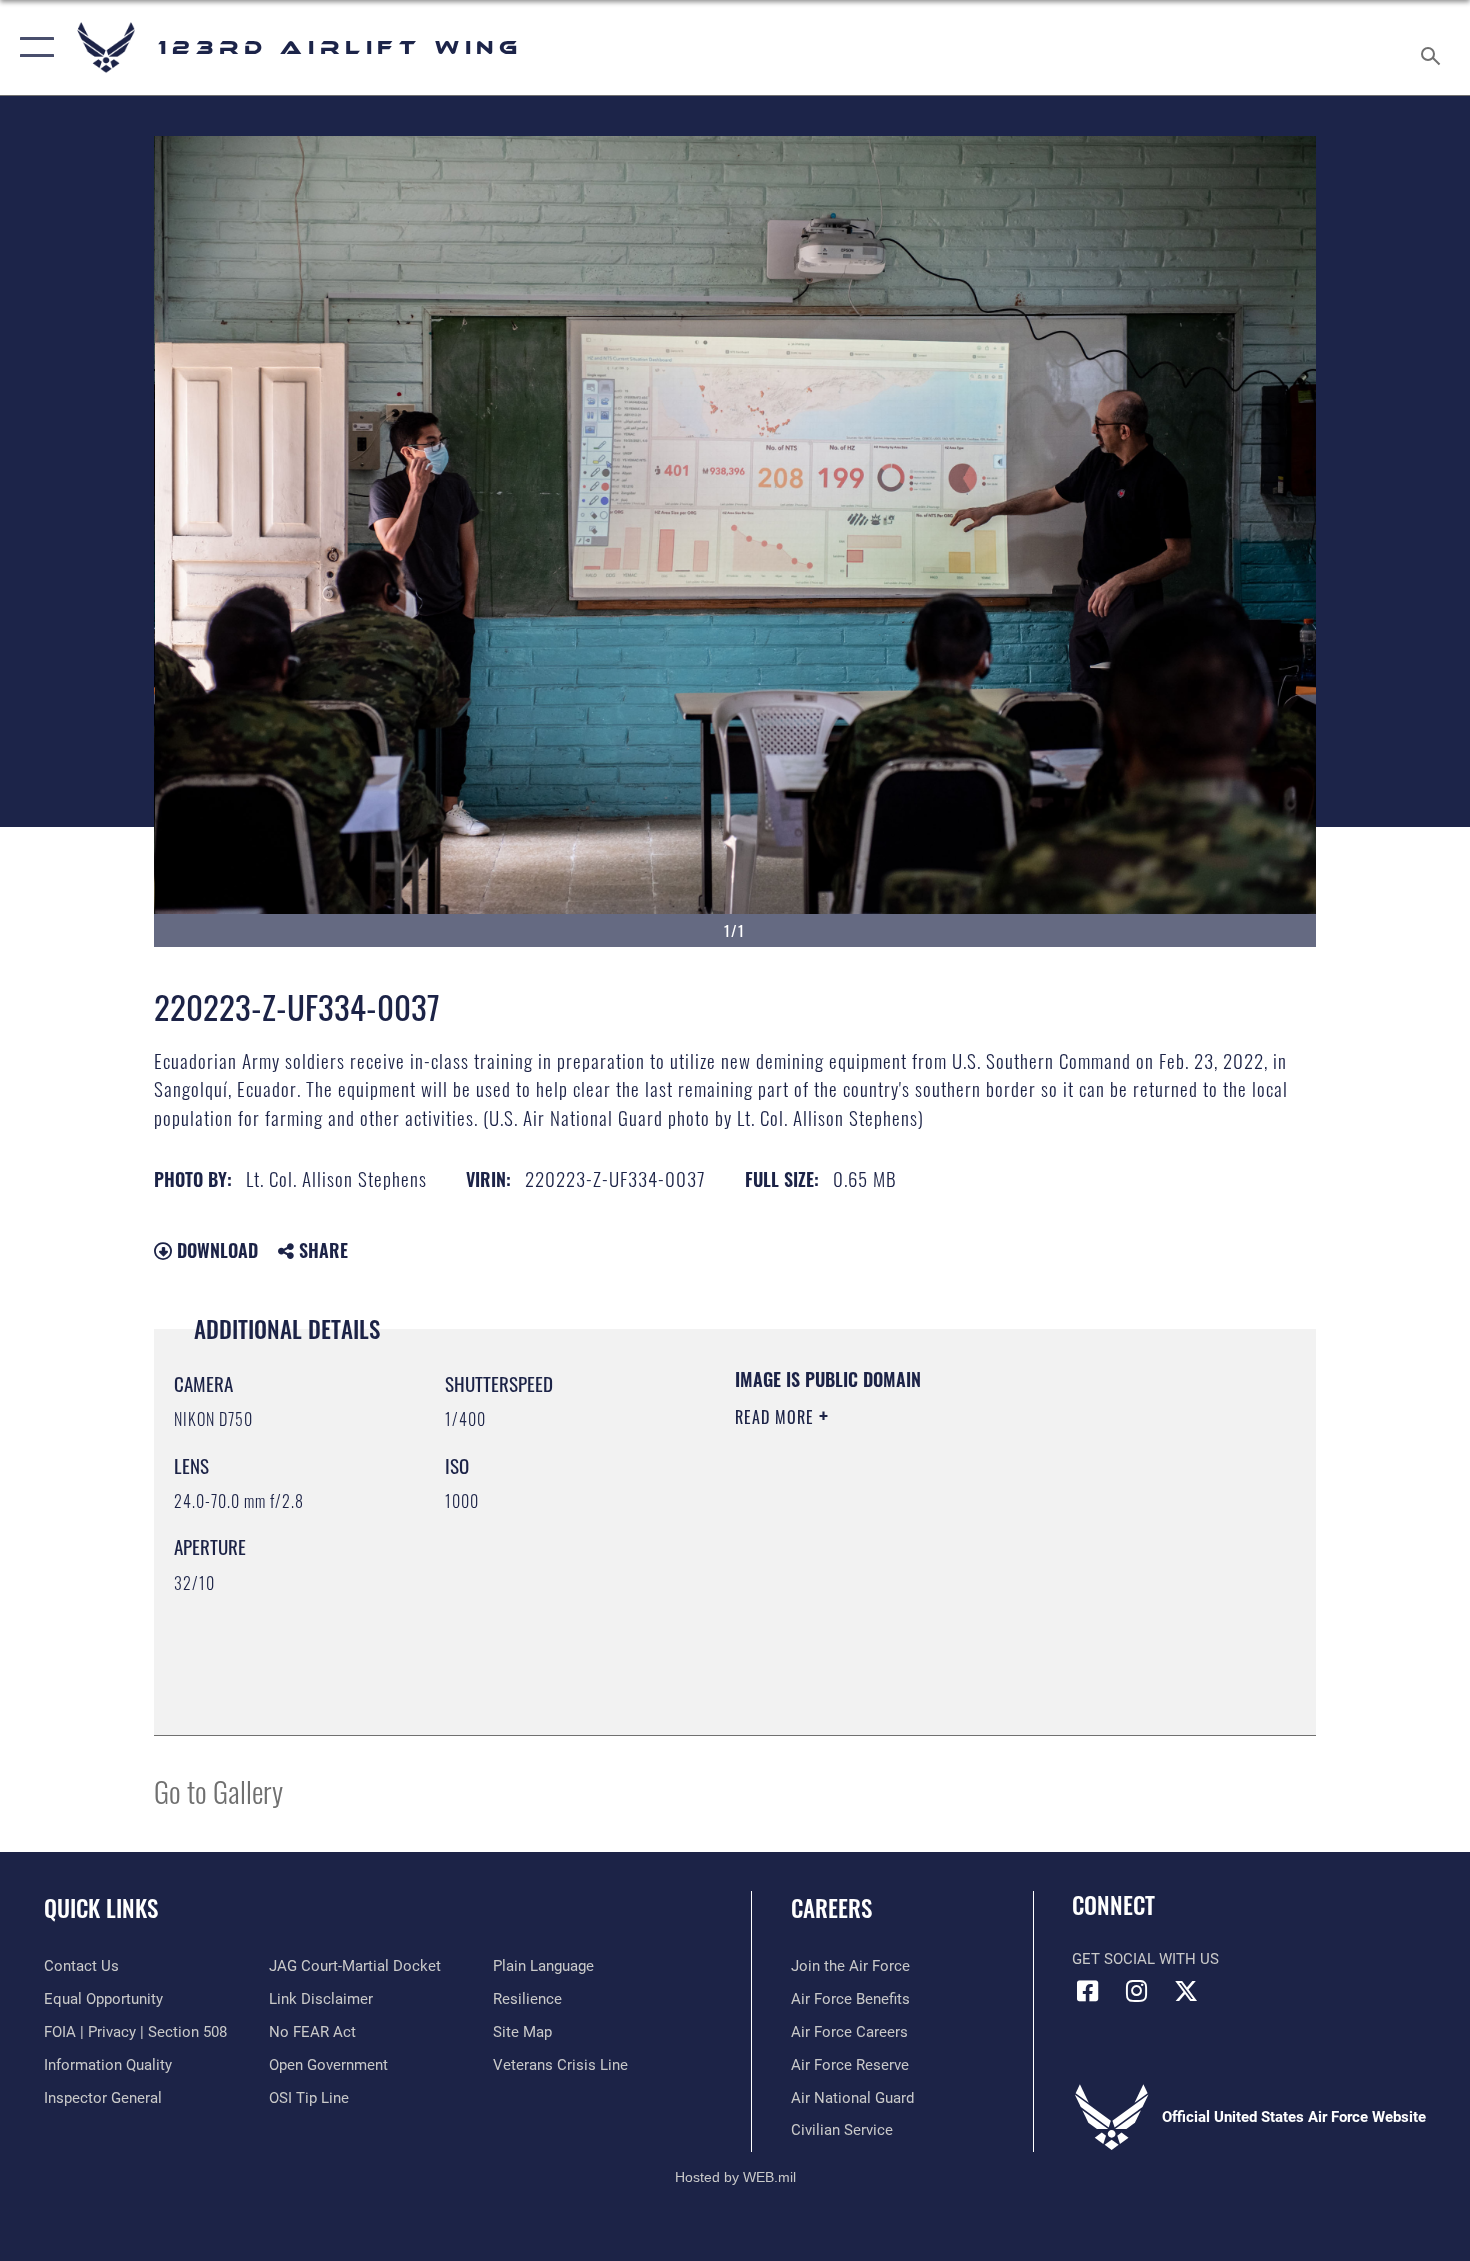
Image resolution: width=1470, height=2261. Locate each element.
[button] (32, 47)
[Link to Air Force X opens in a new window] (1186, 1991)
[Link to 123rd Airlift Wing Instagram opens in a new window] (1137, 1991)
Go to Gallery (218, 1790)
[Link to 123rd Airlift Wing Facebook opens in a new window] (1087, 1991)
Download (215, 1250)
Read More (777, 1417)
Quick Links (101, 1908)
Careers (831, 1908)
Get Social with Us (1145, 1959)
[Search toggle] (1433, 47)
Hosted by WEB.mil (735, 2177)
